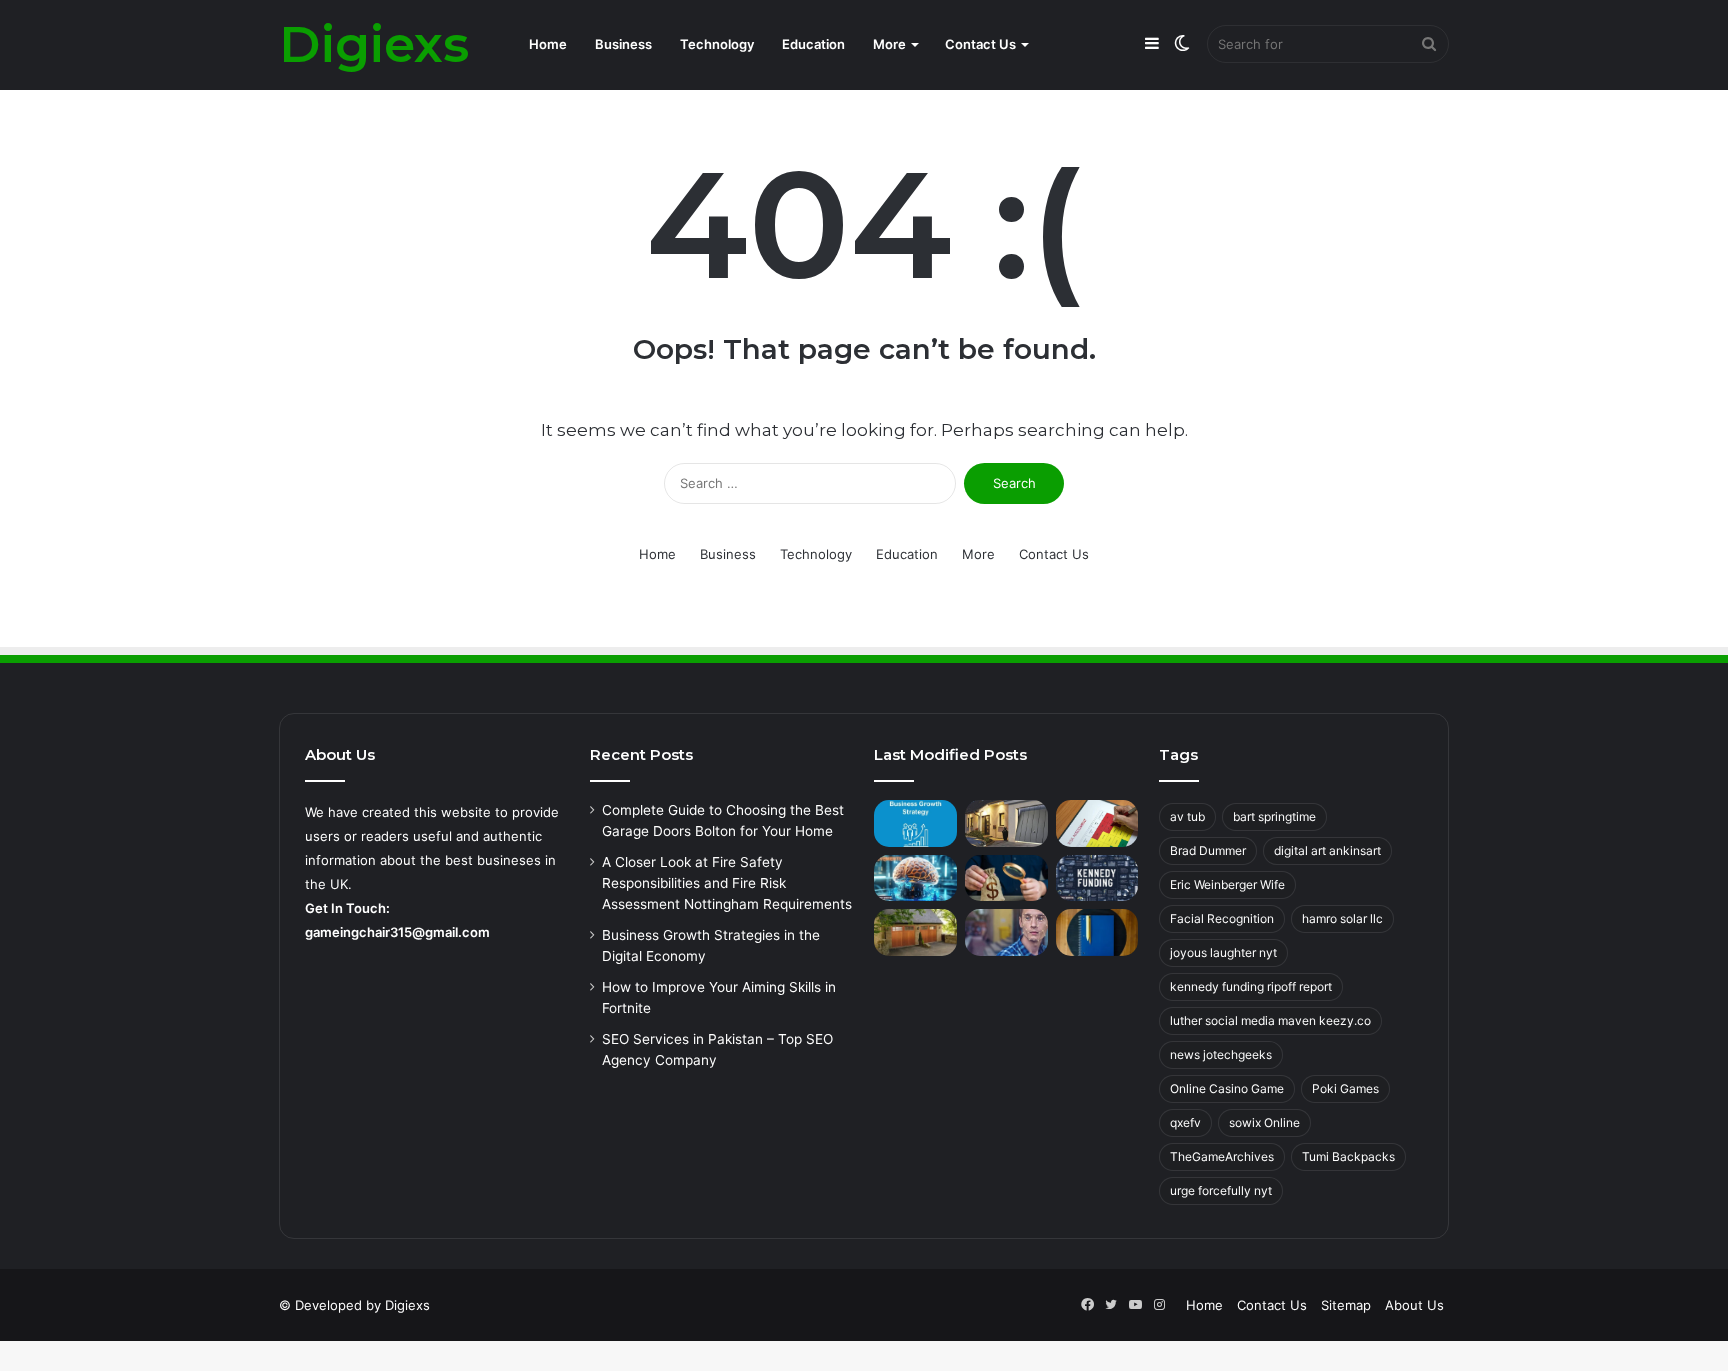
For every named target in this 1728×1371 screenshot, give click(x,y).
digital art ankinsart (1327, 850)
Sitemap (1346, 1305)
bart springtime (1274, 816)
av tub (1187, 816)
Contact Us (980, 44)
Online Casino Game (1227, 1088)
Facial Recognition (1222, 918)
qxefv (1185, 1122)
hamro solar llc (1342, 918)
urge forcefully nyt (1221, 1190)
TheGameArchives (1222, 1156)
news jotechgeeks (1221, 1054)
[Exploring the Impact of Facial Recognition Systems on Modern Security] (1006, 932)
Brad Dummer (1208, 850)
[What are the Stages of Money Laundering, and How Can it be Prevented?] (1006, 878)
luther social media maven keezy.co (1270, 1020)
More (889, 44)
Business (623, 44)
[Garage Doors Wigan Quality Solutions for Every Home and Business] (915, 932)
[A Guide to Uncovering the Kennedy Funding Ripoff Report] (1097, 878)
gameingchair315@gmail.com (397, 932)
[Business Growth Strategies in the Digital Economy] (915, 823)
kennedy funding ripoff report (1251, 986)
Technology (717, 44)
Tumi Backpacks (1348, 1156)
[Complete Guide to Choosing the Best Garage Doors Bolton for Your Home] (1006, 823)
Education (813, 44)
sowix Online (1264, 1122)
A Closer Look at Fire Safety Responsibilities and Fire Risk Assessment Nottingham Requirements (727, 883)
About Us (1414, 1305)
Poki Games (1345, 1088)
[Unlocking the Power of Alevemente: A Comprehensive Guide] (915, 878)
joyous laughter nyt (1223, 952)
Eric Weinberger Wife (1227, 884)
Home (548, 44)
